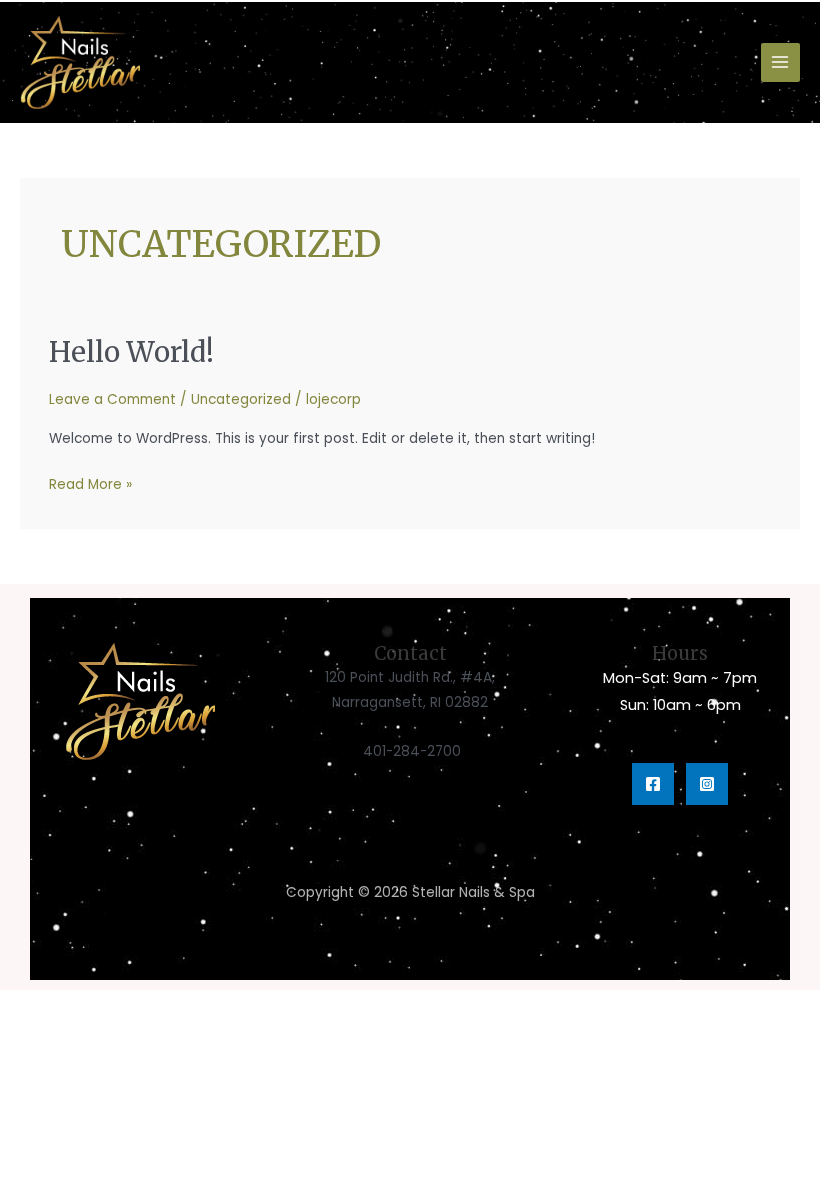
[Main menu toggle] (780, 62)
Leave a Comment (112, 399)
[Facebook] (653, 784)
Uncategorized (241, 399)
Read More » (90, 483)
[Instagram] (707, 784)
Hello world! (131, 352)
